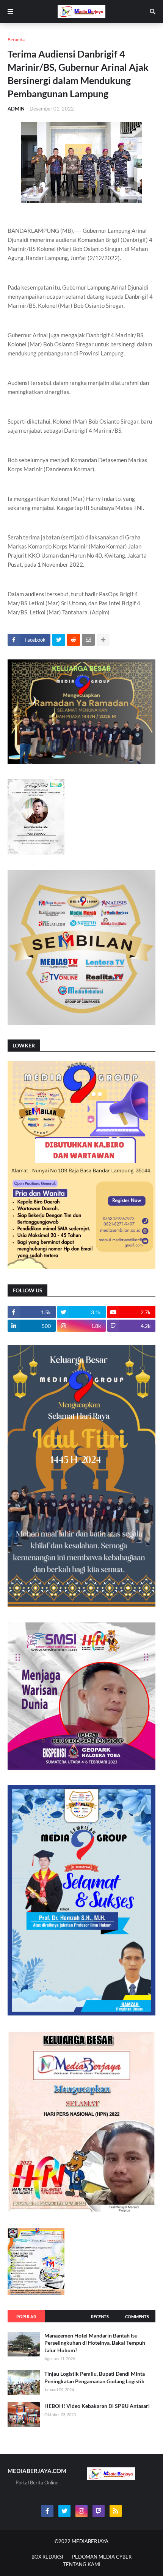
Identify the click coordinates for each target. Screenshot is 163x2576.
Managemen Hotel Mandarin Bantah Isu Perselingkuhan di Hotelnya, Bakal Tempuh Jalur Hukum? (95, 2343)
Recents (100, 2317)
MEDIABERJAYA (90, 2541)
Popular (26, 2317)
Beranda (16, 40)
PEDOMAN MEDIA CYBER (102, 2557)
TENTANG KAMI (82, 2564)
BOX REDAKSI (47, 2557)
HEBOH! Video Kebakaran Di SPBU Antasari (97, 2406)
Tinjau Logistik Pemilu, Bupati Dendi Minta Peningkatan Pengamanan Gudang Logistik (95, 2377)
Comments (137, 2317)
